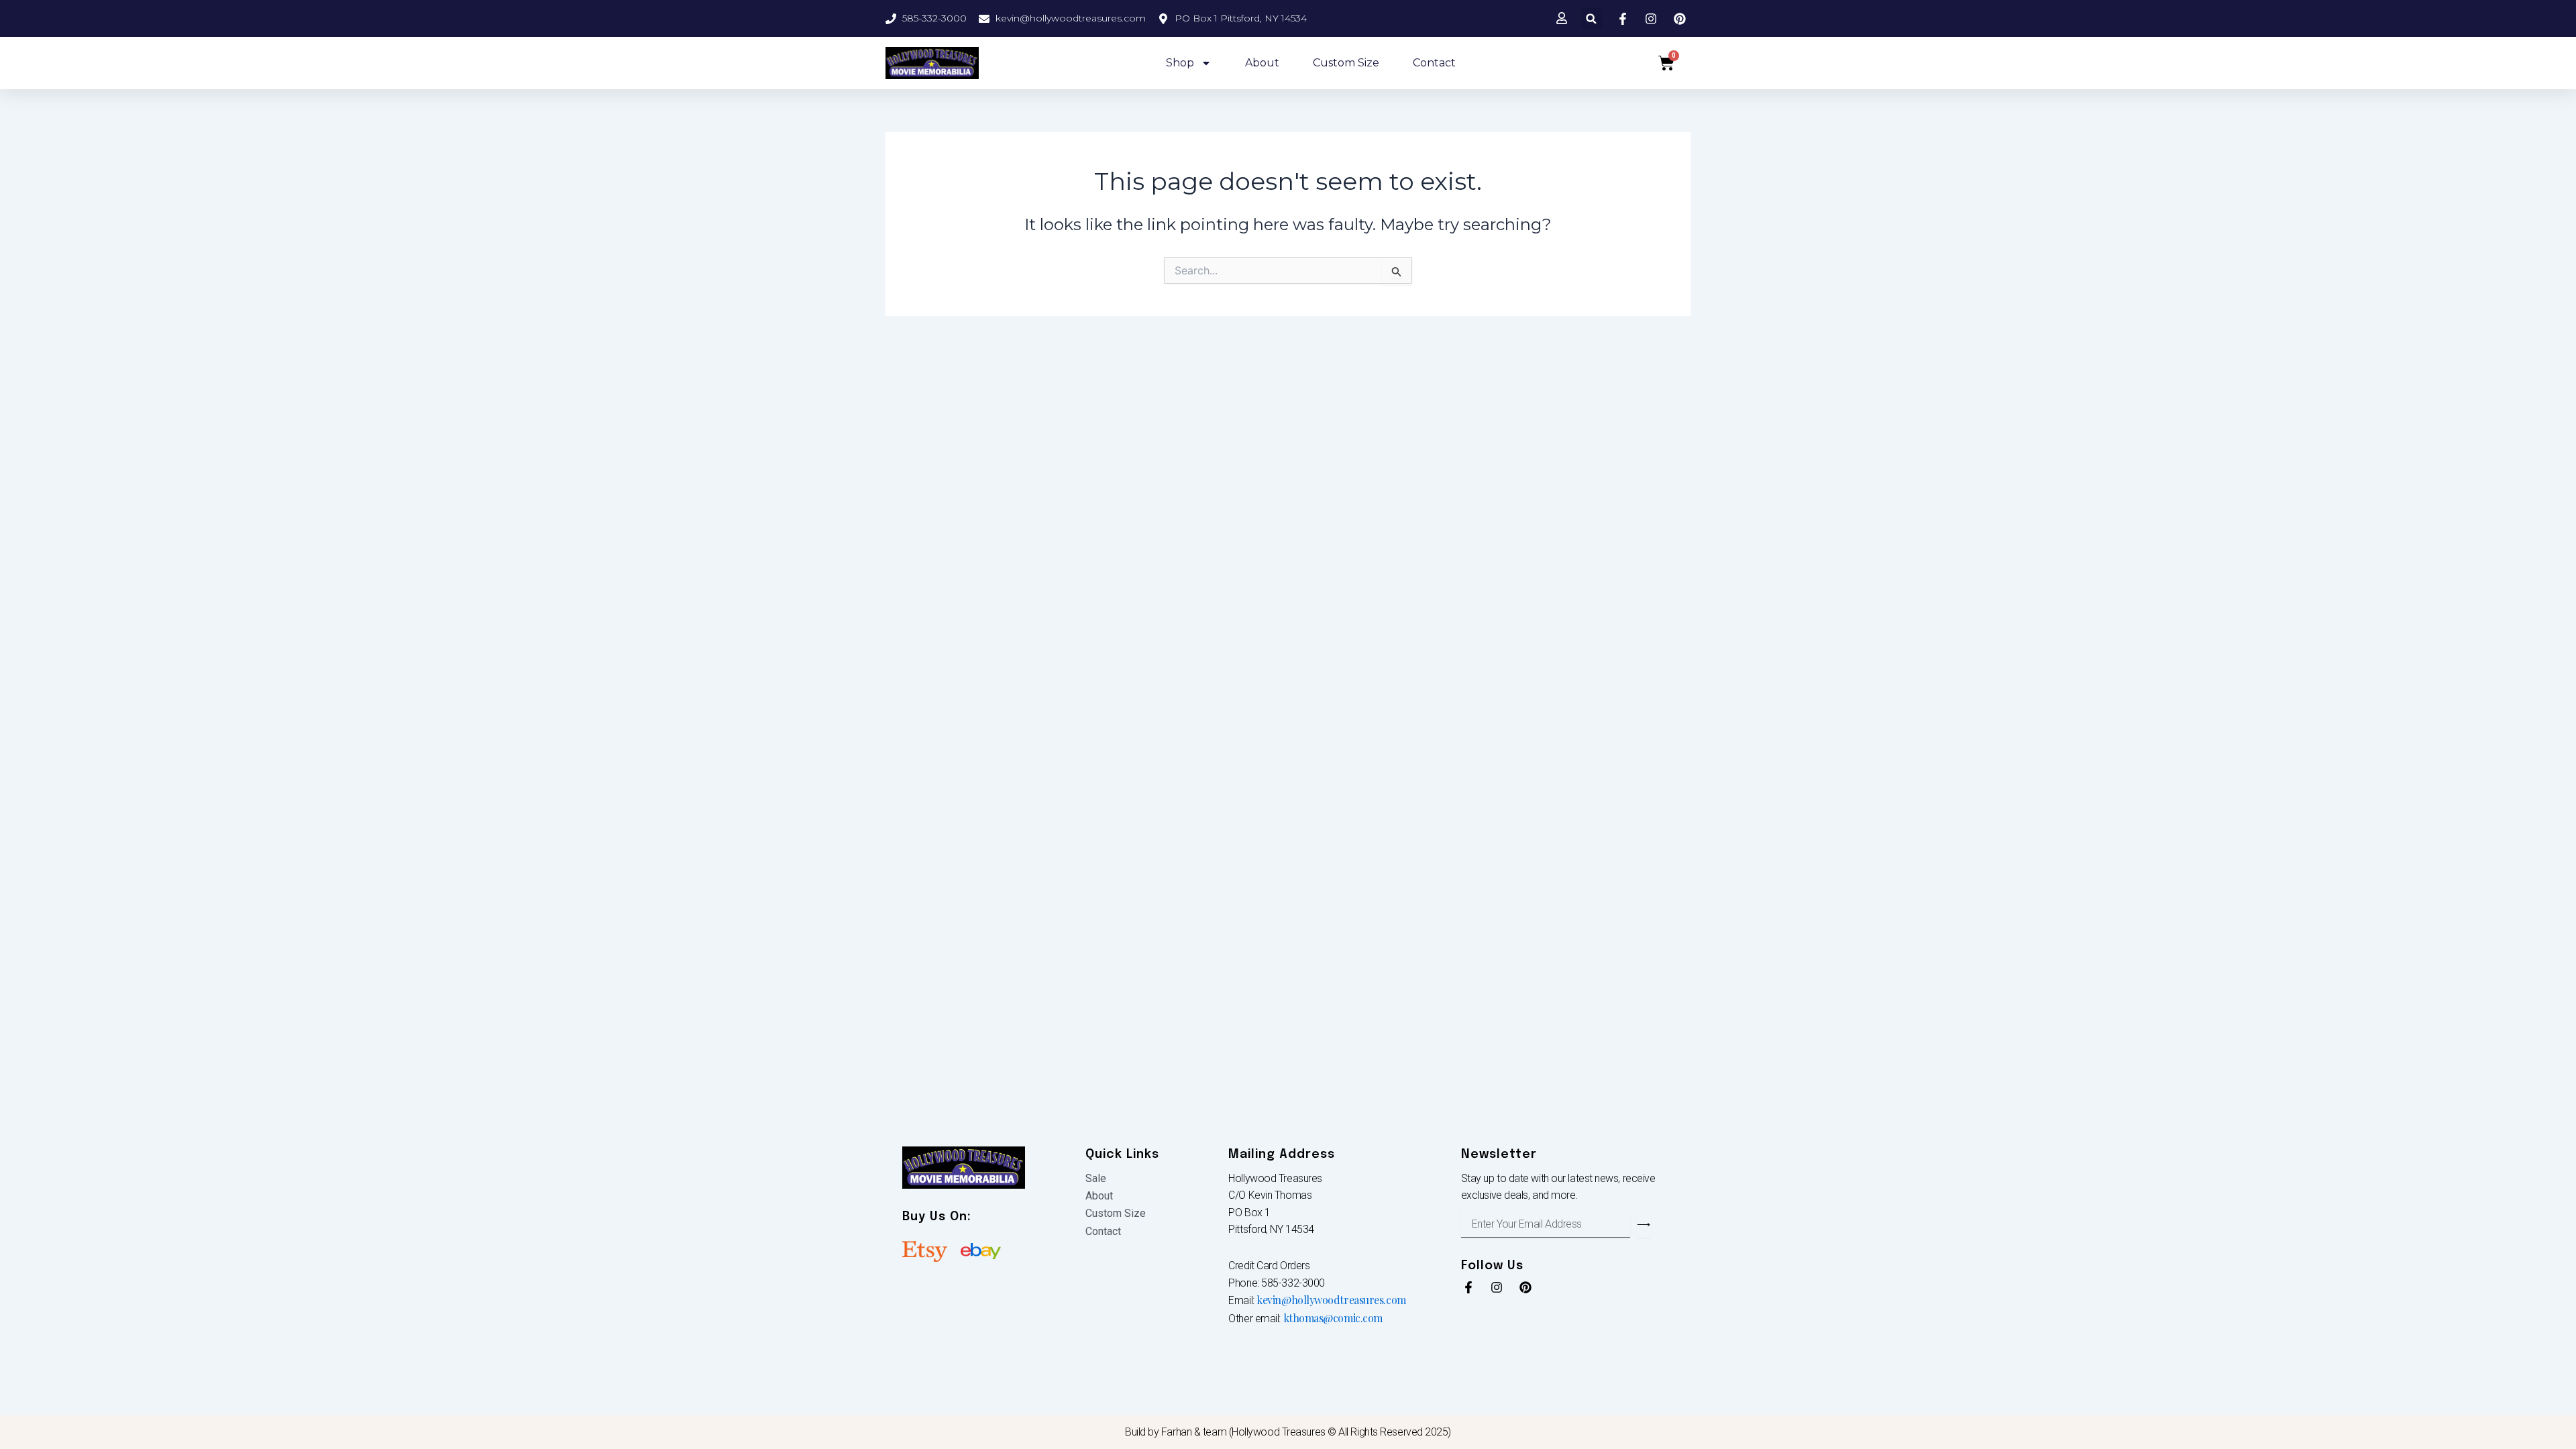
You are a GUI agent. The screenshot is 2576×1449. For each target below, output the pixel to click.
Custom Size (1346, 63)
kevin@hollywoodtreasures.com (1331, 1300)
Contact (1434, 63)
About (1262, 63)
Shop (1180, 63)
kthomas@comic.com (1333, 1318)
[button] (1592, 18)
